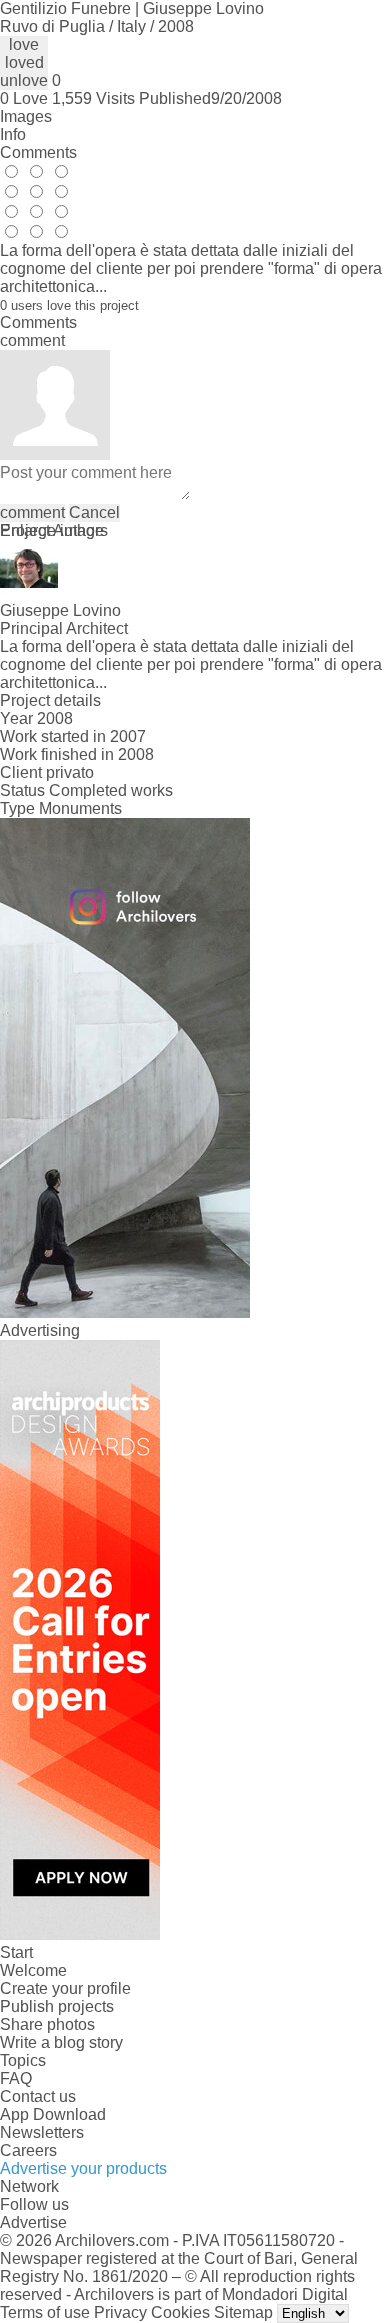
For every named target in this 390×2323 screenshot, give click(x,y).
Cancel (94, 512)
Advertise (33, 2222)
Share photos (47, 2024)
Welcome (33, 1970)
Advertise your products (83, 2168)
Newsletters (42, 2132)
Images (26, 116)
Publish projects (57, 2006)
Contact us (38, 2096)
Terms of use (45, 2312)
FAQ (16, 2078)
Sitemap (243, 2312)
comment (32, 512)
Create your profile (65, 1988)
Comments (38, 152)
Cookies (180, 2312)
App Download (53, 2114)
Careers (28, 2150)
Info (13, 134)
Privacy (120, 2312)
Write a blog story (61, 2042)
